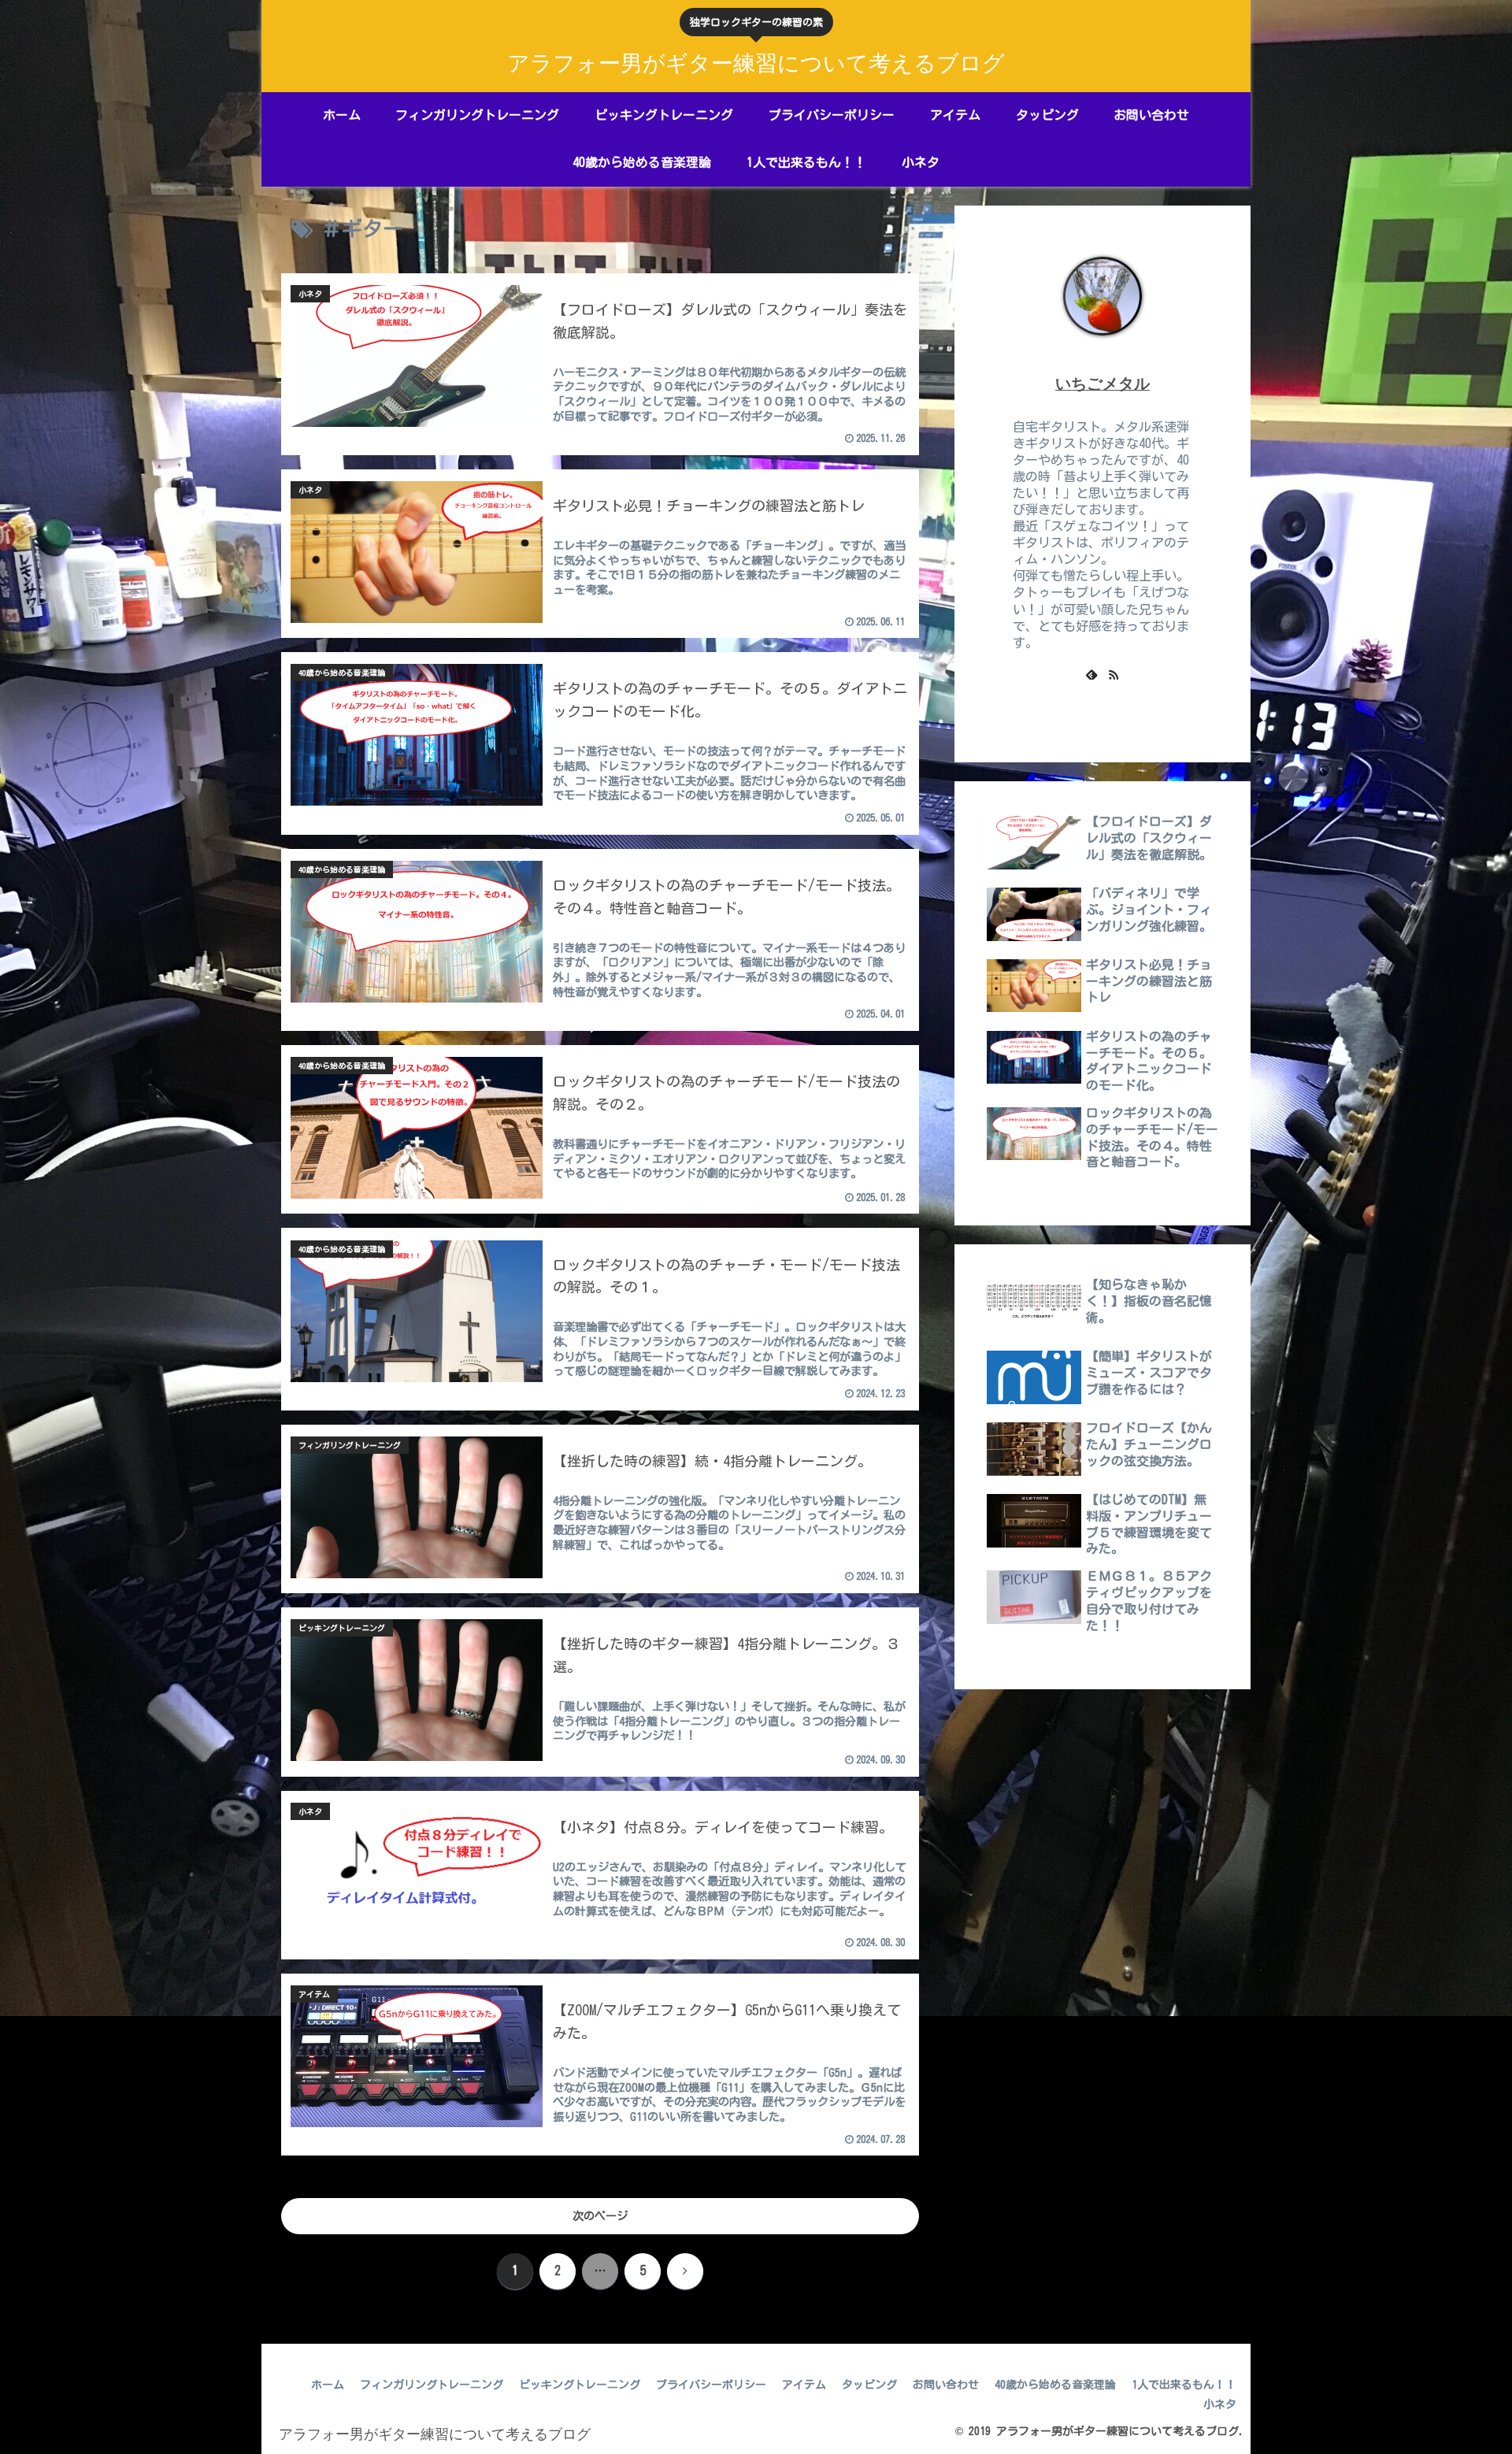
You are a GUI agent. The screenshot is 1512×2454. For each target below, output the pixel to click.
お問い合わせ (946, 2385)
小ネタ (1220, 2404)
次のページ (600, 2216)
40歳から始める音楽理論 (1055, 2385)
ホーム (328, 2385)
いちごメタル (1102, 384)
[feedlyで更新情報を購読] (1091, 674)
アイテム (804, 2385)
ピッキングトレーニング (580, 2385)
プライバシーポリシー (711, 2385)
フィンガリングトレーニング (432, 2385)
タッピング (869, 2385)
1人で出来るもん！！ (1184, 2385)
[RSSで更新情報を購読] (1114, 674)
